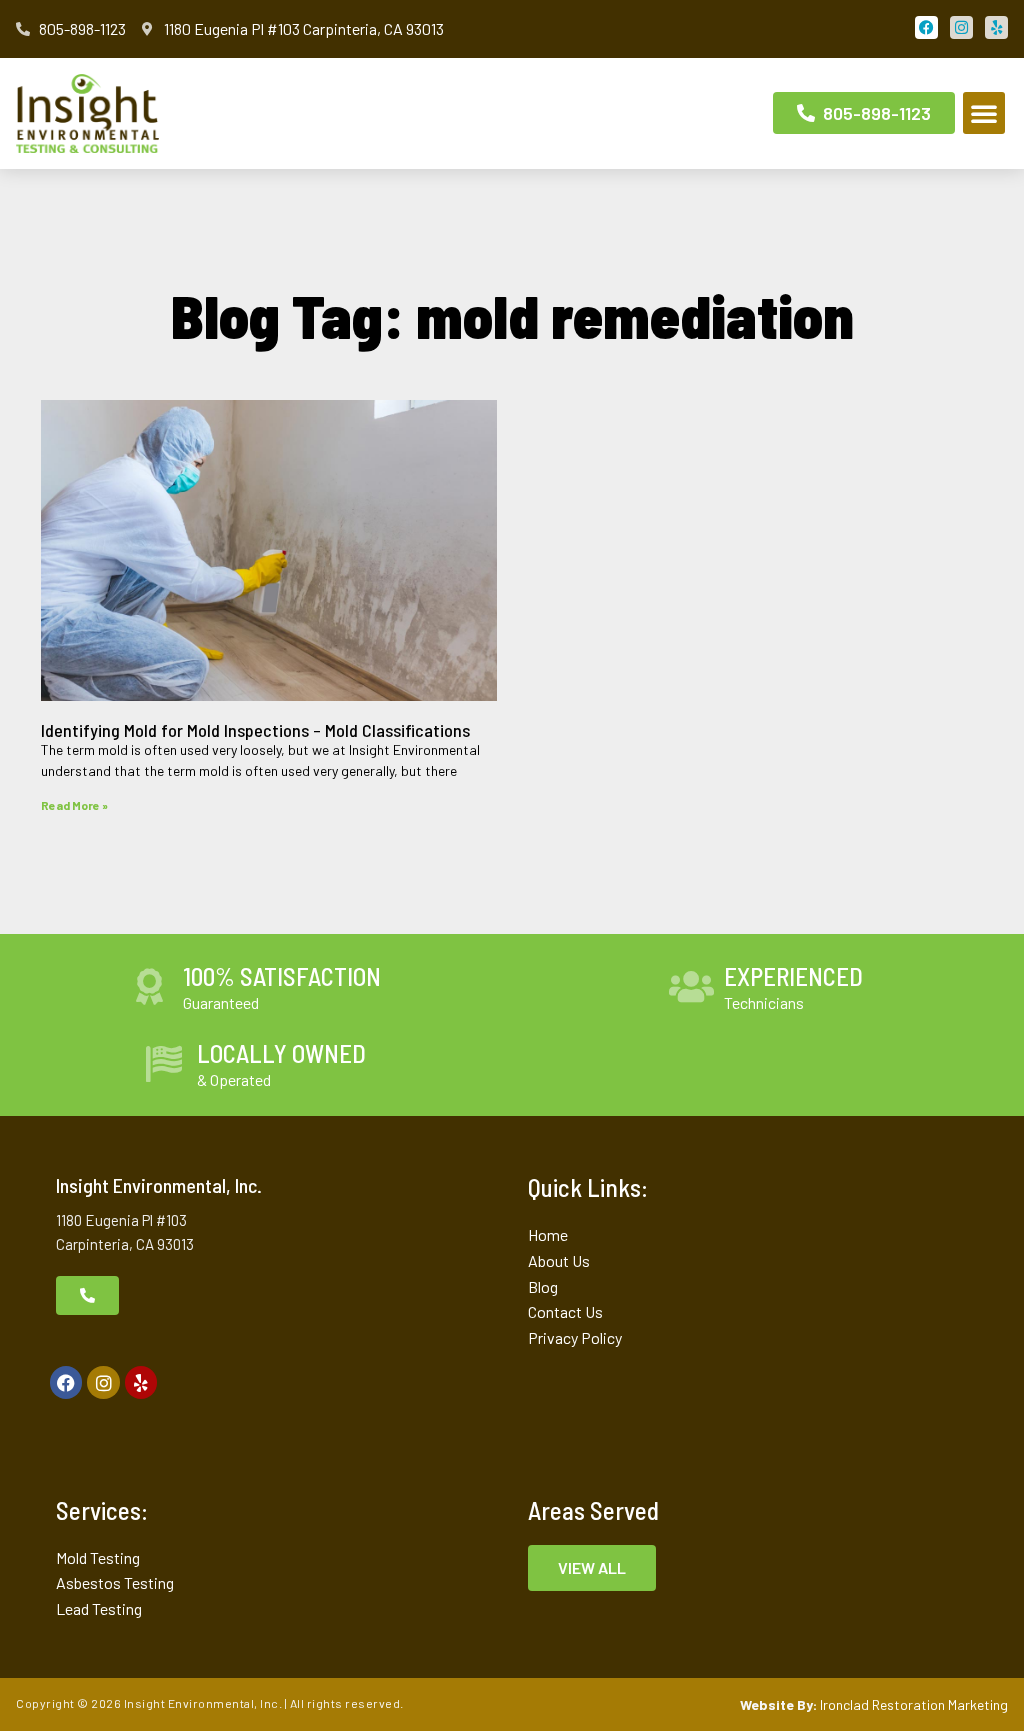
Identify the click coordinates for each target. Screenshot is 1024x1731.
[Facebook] (66, 1382)
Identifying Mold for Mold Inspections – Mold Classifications (255, 730)
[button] (984, 113)
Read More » (74, 805)
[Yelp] (141, 1382)
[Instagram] (103, 1382)
